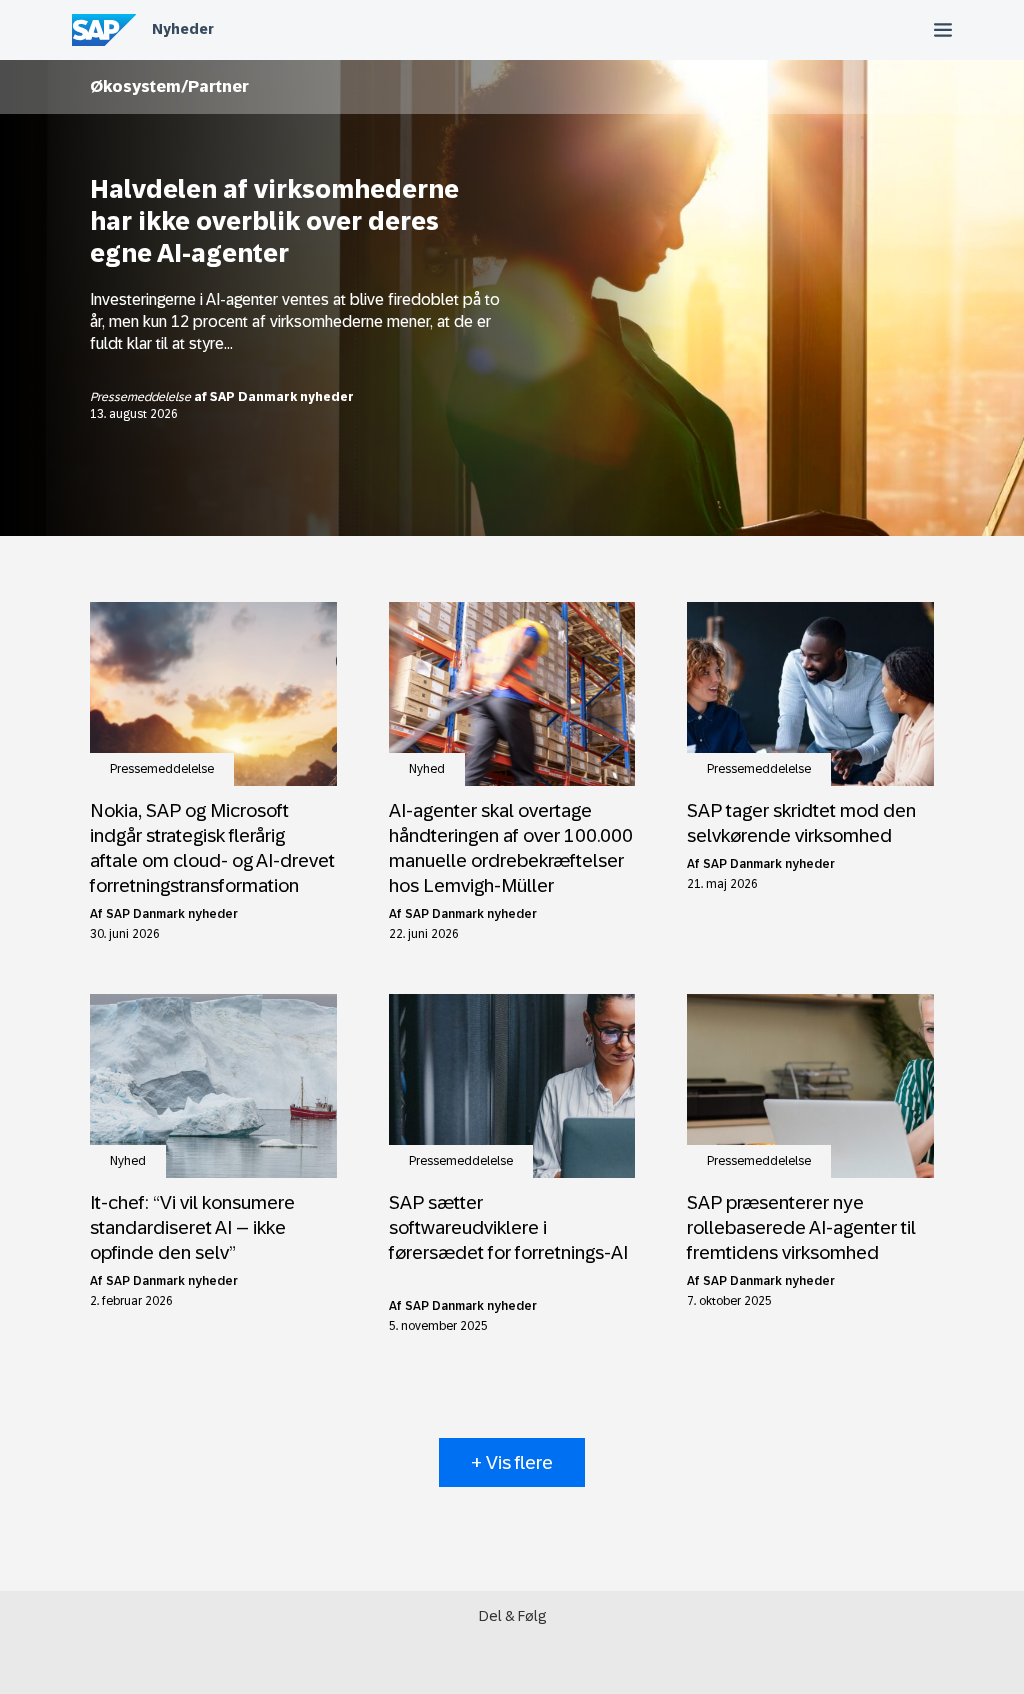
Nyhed (427, 769)
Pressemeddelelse (142, 397)
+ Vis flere (512, 1462)
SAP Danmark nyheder (282, 397)
